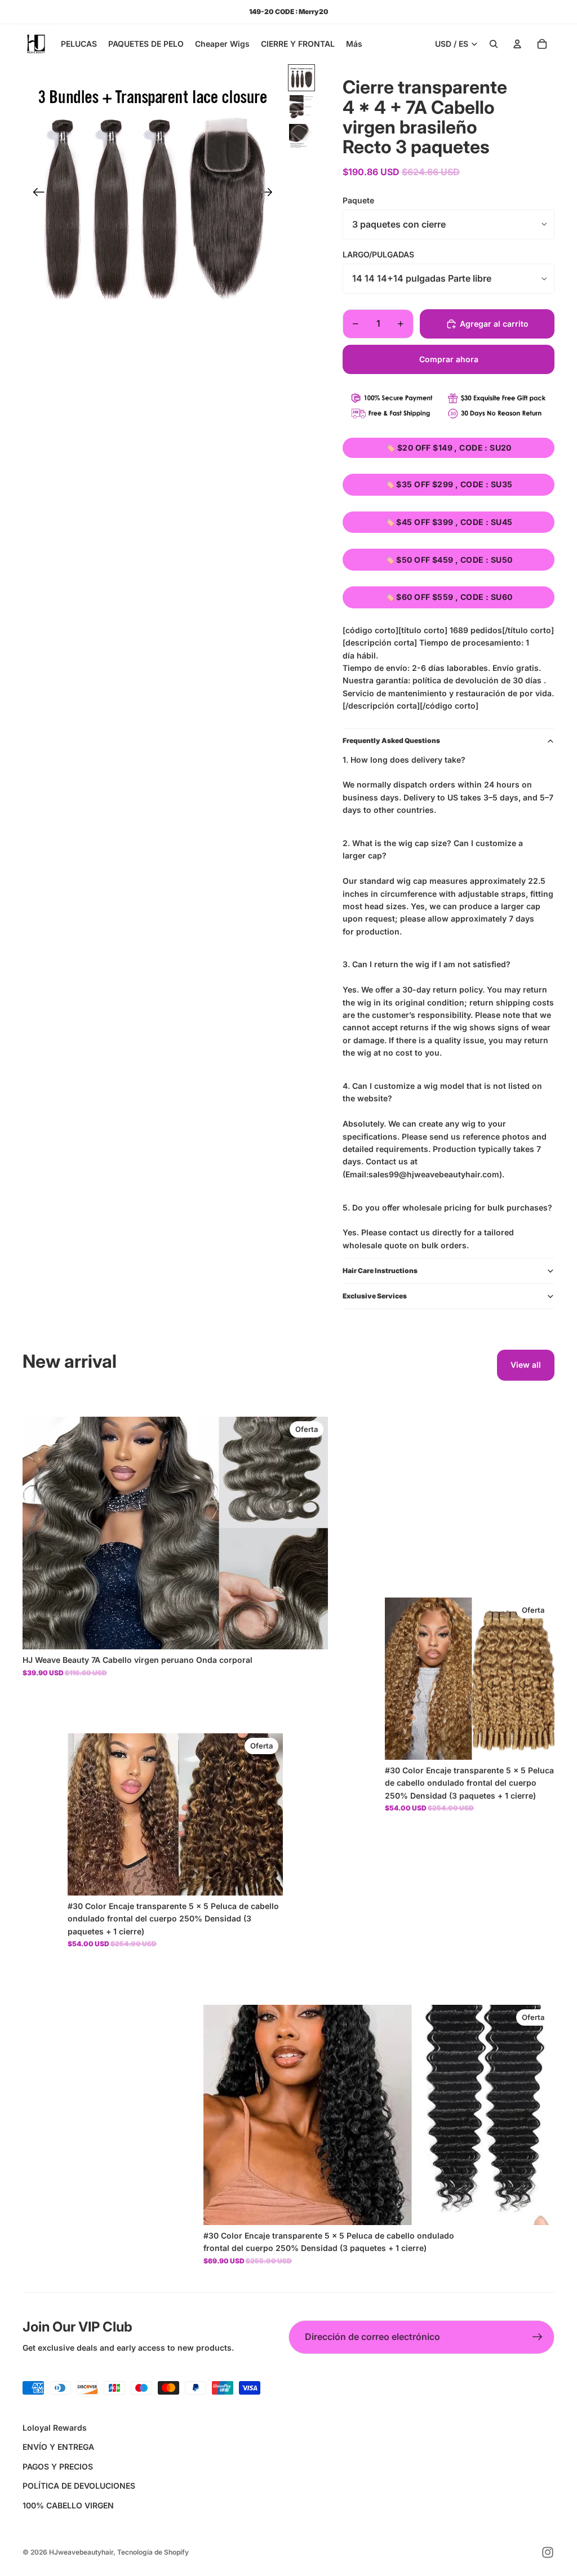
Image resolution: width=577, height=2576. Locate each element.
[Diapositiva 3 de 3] (301, 136)
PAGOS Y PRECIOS (58, 2466)
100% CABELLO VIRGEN (68, 2505)
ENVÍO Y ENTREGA (58, 2447)
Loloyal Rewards (55, 2428)
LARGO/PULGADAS (378, 254)
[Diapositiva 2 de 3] (301, 107)
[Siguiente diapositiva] (270, 194)
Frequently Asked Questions (391, 740)
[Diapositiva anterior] (35, 194)
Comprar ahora (449, 359)
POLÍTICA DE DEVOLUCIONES (79, 2486)
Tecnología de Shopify (153, 2552)
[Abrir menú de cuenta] (517, 44)
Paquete (358, 200)
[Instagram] (548, 2552)
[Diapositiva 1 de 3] (301, 78)
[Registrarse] (538, 2337)
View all (526, 1365)
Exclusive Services (375, 1296)
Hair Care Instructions (380, 1271)
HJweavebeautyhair (81, 2552)
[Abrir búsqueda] (494, 44)
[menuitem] (354, 44)
